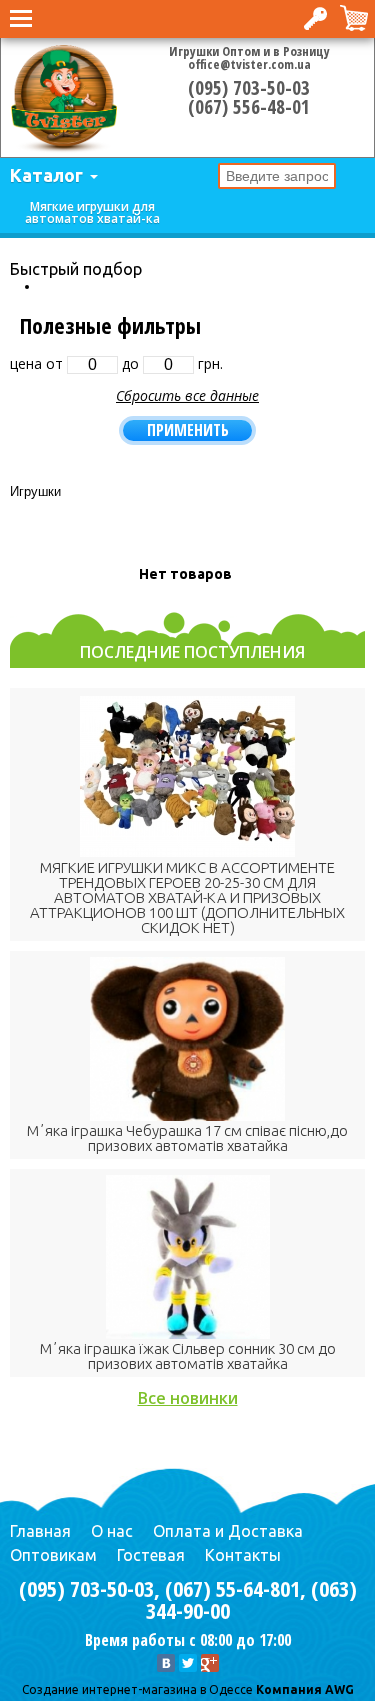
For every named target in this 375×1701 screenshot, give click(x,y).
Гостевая (151, 1555)
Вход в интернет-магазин (317, 18)
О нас (112, 1531)
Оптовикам (53, 1555)
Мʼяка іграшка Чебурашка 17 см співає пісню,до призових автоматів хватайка (187, 1138)
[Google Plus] (210, 1663)
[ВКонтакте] (166, 1663)
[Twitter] (188, 1663)
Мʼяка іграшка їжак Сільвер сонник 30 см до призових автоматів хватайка (188, 1356)
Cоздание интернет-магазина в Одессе (137, 1689)
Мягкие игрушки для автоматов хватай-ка (92, 212)
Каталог (46, 175)
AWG (338, 1689)
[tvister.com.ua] (64, 98)
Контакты (243, 1555)
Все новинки (188, 1398)
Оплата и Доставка (228, 1531)
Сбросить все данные (187, 395)
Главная (40, 1531)
